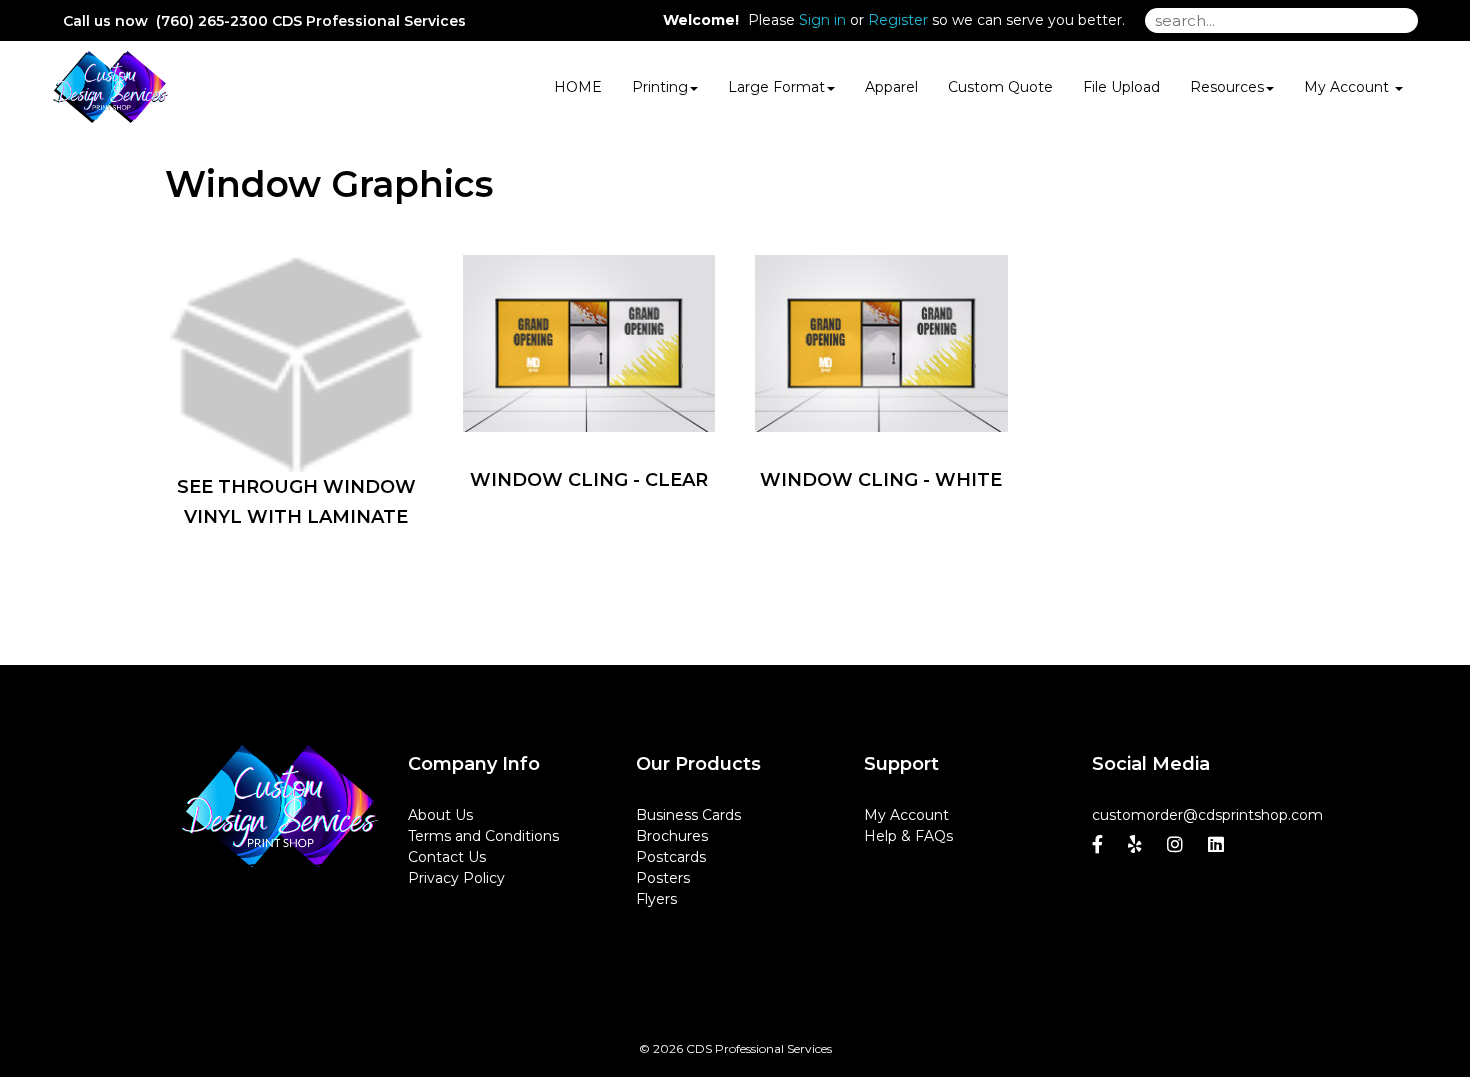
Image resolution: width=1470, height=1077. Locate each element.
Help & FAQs (908, 836)
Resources (1227, 87)
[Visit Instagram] (1177, 845)
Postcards (671, 857)
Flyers (656, 899)
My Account (906, 815)
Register (898, 20)
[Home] (279, 807)
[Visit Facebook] (1100, 845)
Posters (663, 878)
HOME (578, 87)
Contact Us (447, 857)
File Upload (1121, 87)
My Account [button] (1348, 87)
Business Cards (688, 815)
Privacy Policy (456, 878)
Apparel (891, 87)
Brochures (672, 836)
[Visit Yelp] (1137, 845)
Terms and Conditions (483, 836)
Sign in (822, 20)
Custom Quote (1000, 87)
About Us (440, 815)
